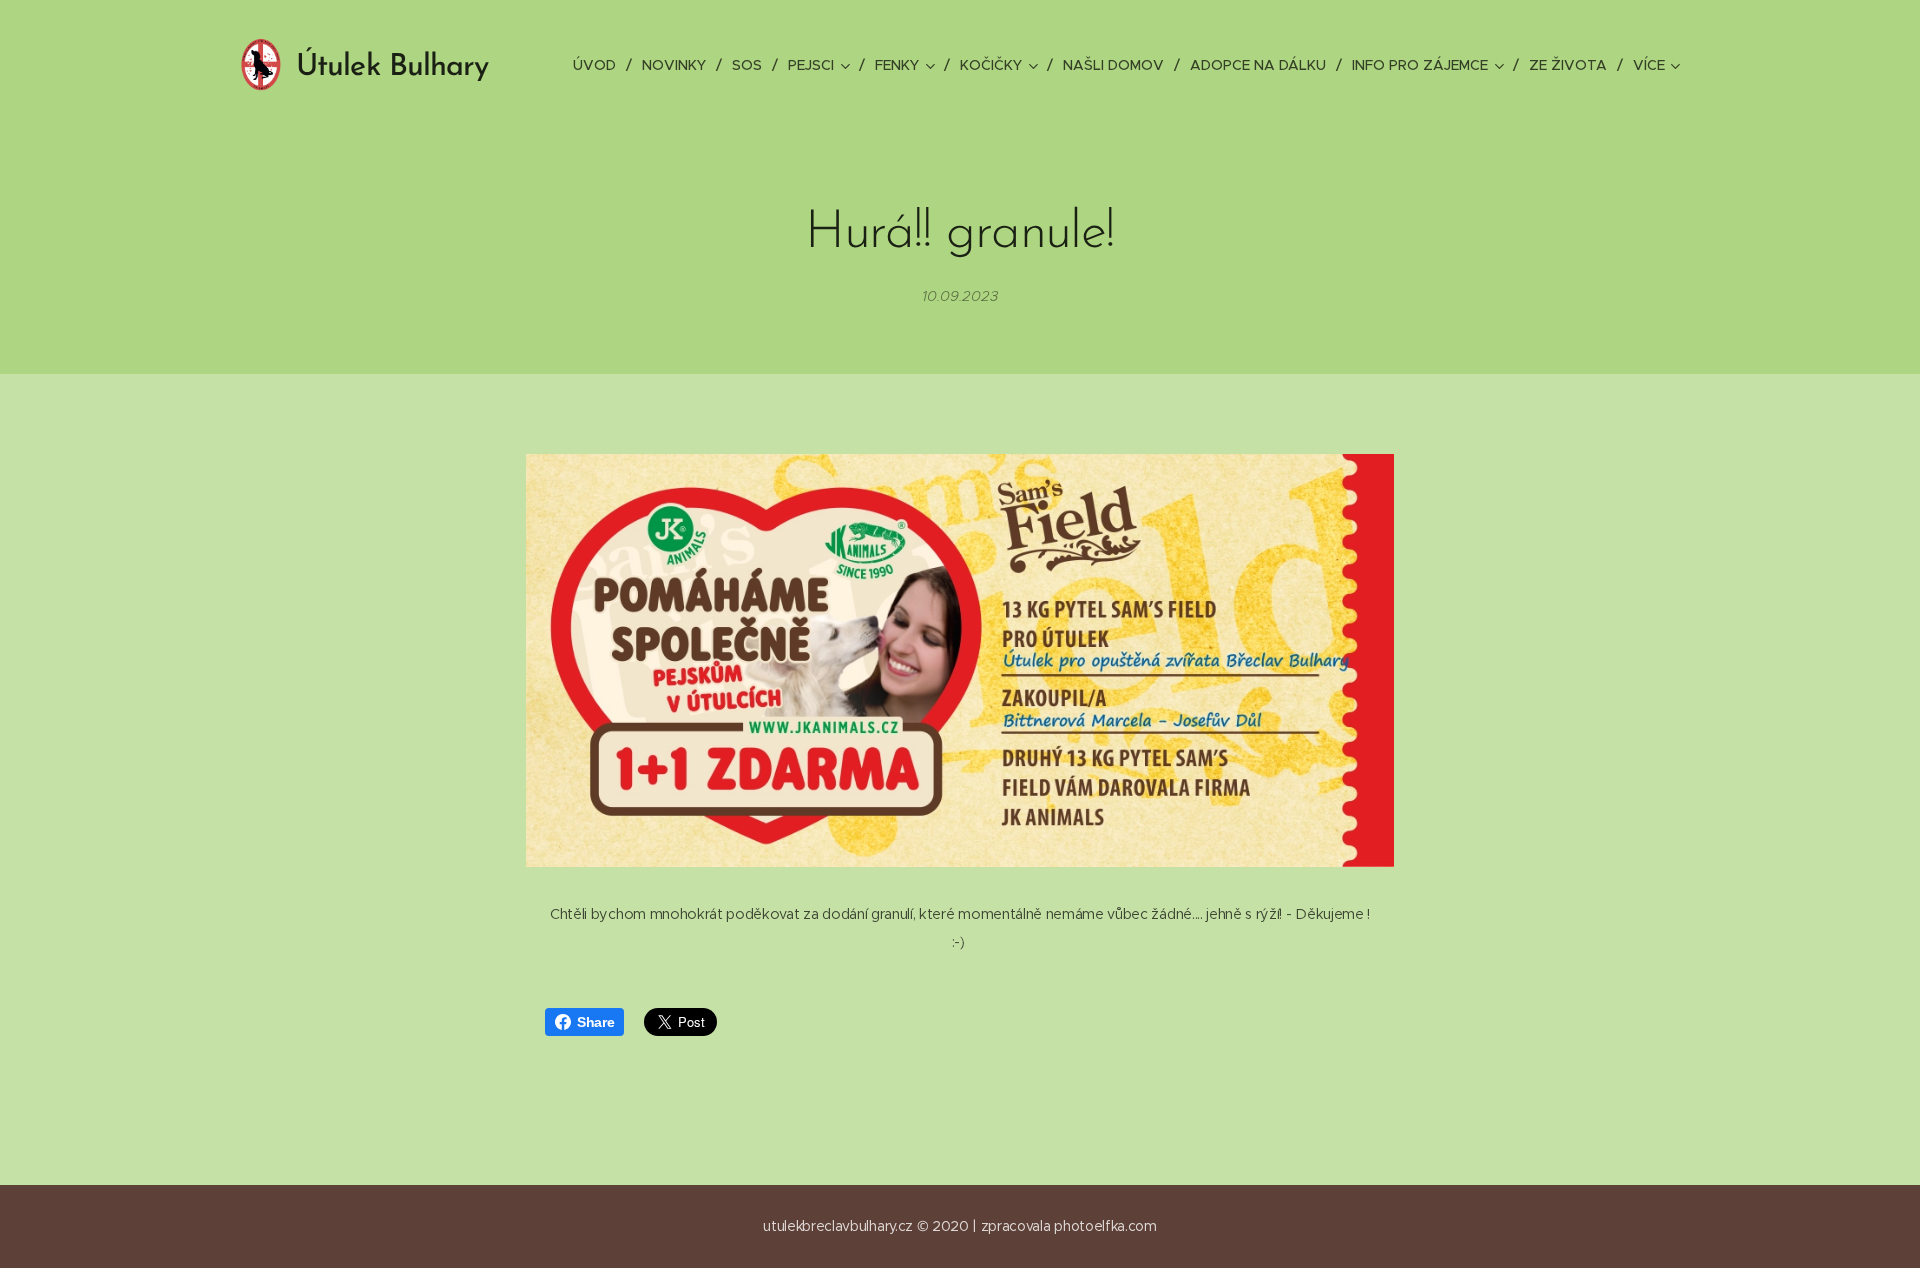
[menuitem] (600, 65)
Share (595, 1022)
